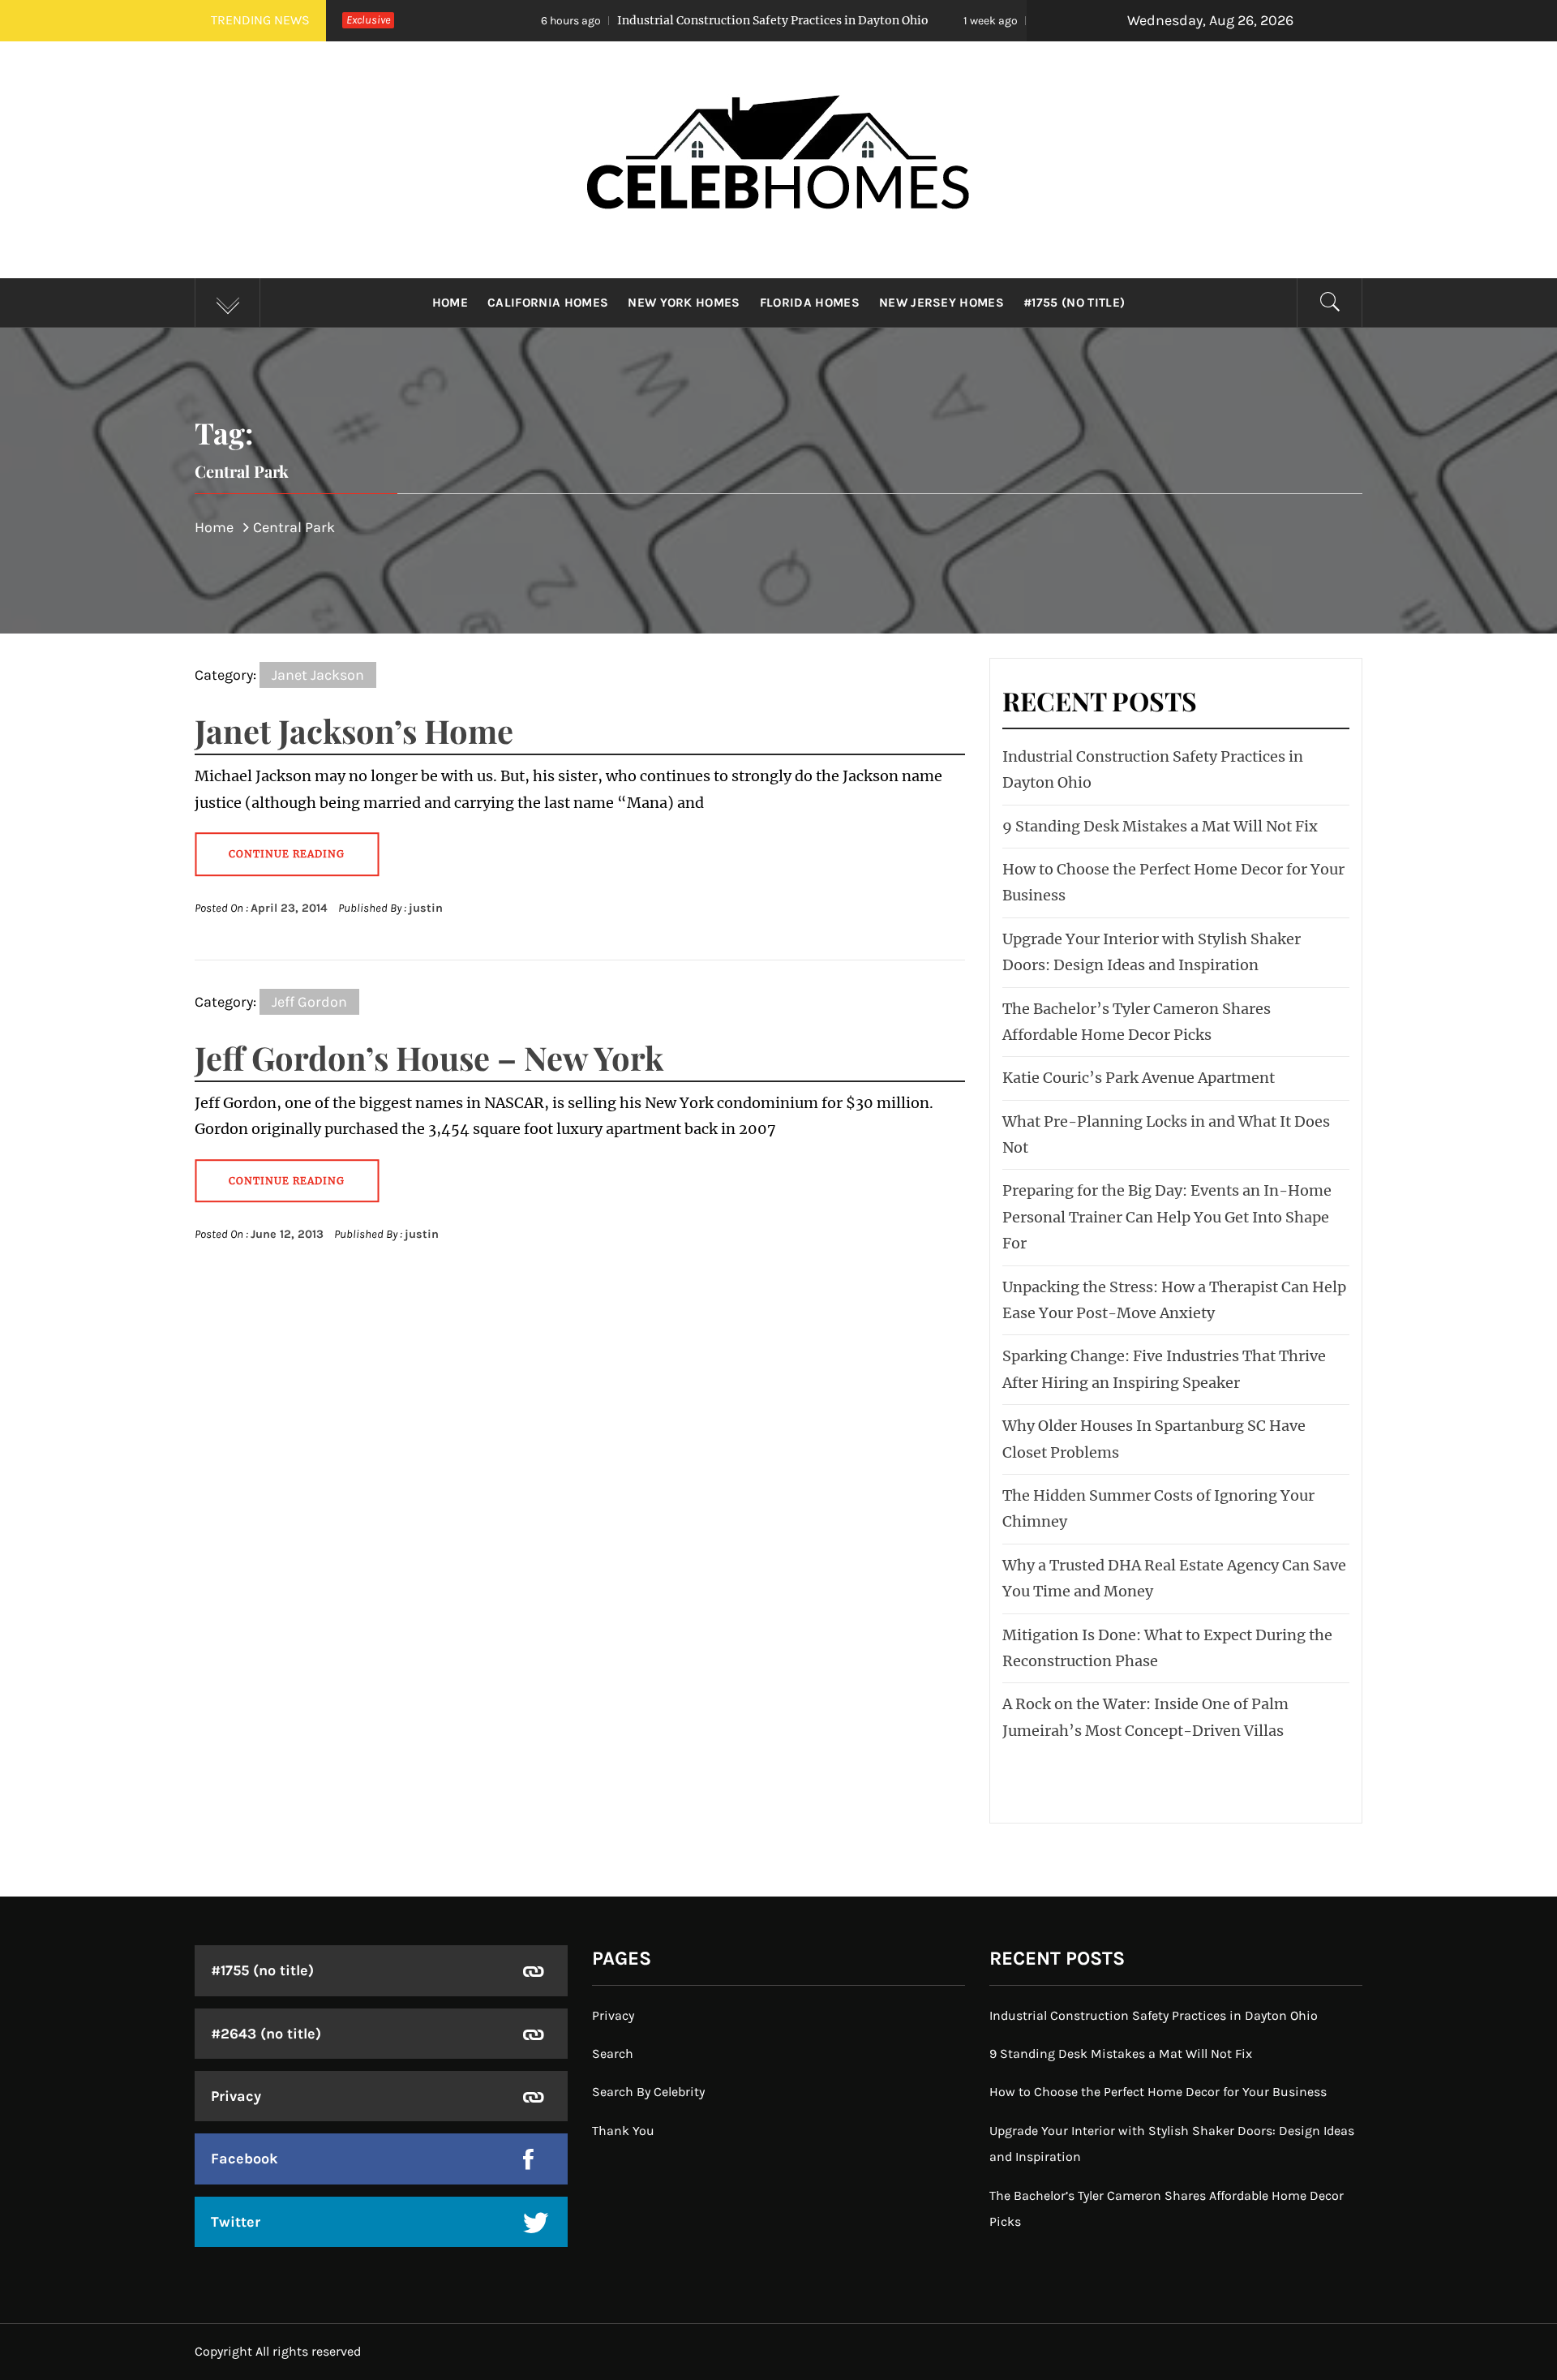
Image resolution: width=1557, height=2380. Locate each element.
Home (450, 303)
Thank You (623, 2131)
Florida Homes (810, 303)
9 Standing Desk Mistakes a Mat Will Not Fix (1025, 20)
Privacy (236, 2096)
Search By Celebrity (648, 2092)
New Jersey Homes (941, 303)
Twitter (236, 2222)
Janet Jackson (318, 675)
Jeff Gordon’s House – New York (429, 1057)
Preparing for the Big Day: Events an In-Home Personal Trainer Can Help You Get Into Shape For (1167, 1217)
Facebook (244, 2159)
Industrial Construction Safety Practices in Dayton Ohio (637, 20)
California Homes (548, 303)
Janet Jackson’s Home (354, 730)
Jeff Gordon (309, 1002)
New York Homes (684, 303)
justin (426, 908)
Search (613, 2054)
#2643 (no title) (266, 2034)
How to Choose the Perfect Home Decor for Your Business (1158, 2092)
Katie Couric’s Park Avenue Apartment (1139, 1078)
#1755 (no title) (1074, 303)
